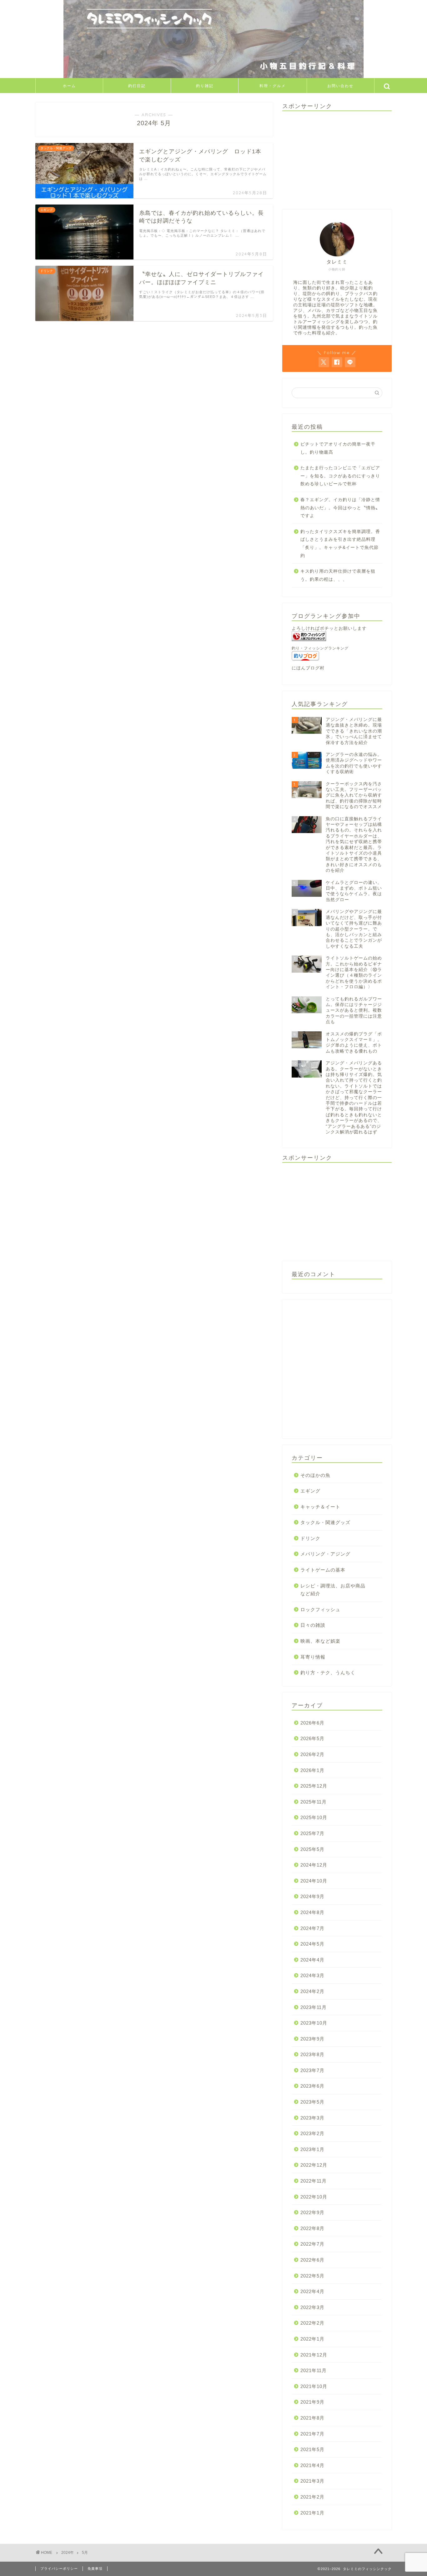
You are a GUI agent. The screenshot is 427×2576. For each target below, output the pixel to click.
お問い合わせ (340, 86)
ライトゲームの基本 (323, 1570)
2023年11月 (314, 2007)
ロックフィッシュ (320, 1609)
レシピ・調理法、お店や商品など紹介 (333, 1590)
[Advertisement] (337, 160)
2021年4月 (312, 2465)
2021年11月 (314, 2370)
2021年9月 (312, 2402)
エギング (310, 1491)
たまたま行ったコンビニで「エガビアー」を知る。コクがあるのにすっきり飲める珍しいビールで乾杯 (340, 476)
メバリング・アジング (325, 1554)
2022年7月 (312, 2244)
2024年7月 (312, 1928)
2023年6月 (312, 2086)
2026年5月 (312, 1738)
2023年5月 (312, 2102)
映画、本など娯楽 (320, 1641)
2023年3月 (312, 2118)
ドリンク (310, 1538)
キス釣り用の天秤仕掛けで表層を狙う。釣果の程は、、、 (338, 575)
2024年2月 (312, 1991)
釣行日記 (137, 86)
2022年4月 (312, 2291)
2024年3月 (312, 1975)
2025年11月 (314, 1802)
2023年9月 (312, 2039)
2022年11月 (314, 2181)
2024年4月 (312, 1960)
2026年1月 (312, 1770)
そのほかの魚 (315, 1475)
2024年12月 (314, 1865)
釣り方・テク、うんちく (328, 1673)
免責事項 (95, 2569)
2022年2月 (312, 2323)
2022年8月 (312, 2228)
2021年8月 (312, 2418)
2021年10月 (314, 2386)
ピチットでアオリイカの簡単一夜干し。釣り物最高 (338, 448)
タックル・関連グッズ (325, 1522)
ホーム (69, 86)
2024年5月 (312, 1944)
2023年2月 (312, 2133)
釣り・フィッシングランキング (320, 648)
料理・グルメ (273, 86)
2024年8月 (312, 1912)
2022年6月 (312, 2260)
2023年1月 (312, 2149)
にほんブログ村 (308, 668)
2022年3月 (312, 2307)
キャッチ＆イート (320, 1507)
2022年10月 (314, 2197)
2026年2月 (312, 1754)
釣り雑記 (205, 86)
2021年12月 (314, 2355)
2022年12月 (314, 2165)
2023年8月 (312, 2054)
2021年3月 (312, 2481)
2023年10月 (314, 2023)
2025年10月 (314, 1817)
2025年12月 (314, 1786)
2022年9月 (312, 2212)
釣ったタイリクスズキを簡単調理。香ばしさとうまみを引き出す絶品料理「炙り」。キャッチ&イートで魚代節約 (340, 544)
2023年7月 (312, 2070)
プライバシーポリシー (59, 2569)
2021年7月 (312, 2434)
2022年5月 (312, 2276)
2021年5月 (312, 2449)
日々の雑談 (313, 1625)
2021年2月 (312, 2497)
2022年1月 (312, 2339)
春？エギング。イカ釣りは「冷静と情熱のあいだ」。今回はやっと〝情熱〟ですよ (340, 508)
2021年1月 (312, 2513)
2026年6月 (312, 1723)
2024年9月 (312, 1896)
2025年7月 (312, 1833)
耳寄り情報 (313, 1657)
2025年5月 (312, 1849)
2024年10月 (314, 1881)
